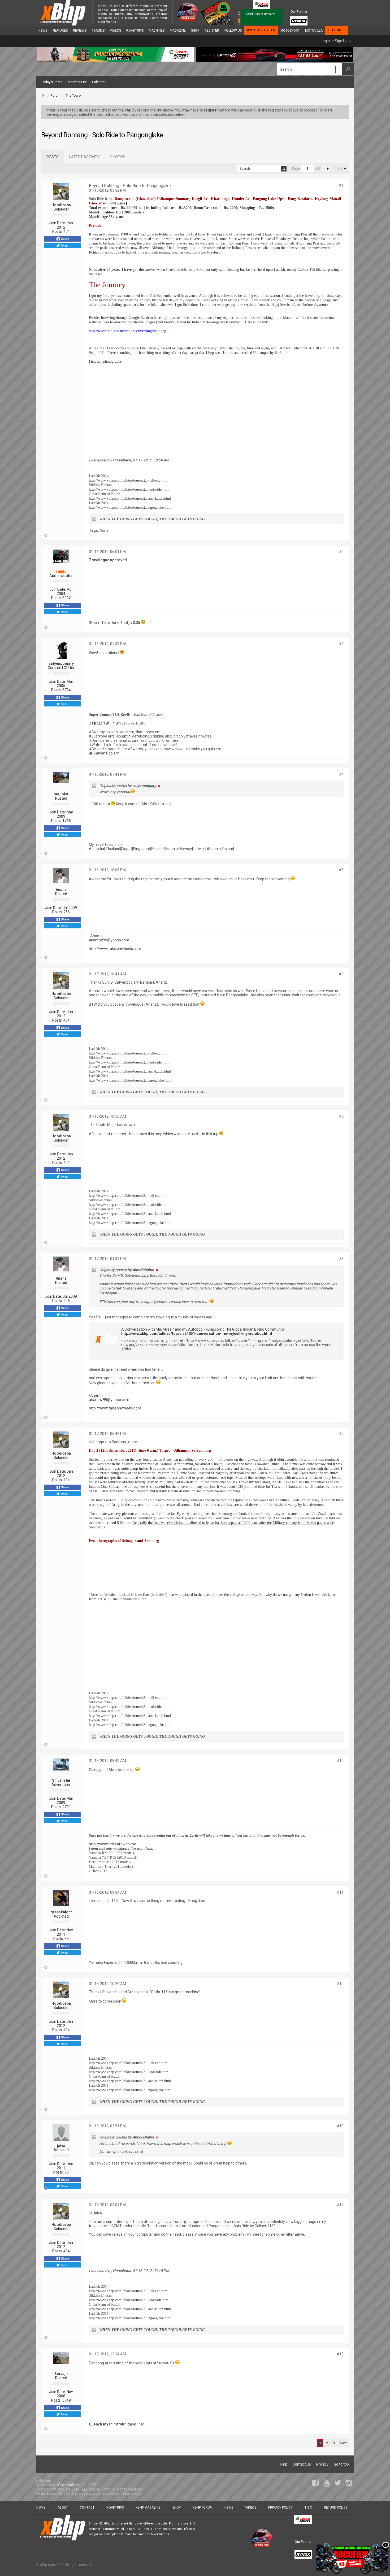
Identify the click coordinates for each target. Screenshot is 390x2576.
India (119, 845)
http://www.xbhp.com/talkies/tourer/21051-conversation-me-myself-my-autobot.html (197, 1334)
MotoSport (290, 31)
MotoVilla (314, 31)
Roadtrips (135, 31)
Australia (96, 849)
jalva (61, 2146)
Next (343, 2443)
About (63, 2508)
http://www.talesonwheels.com (115, 949)
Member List (77, 82)
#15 (340, 2354)
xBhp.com (47, 2565)
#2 (341, 552)
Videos (115, 31)
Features (60, 31)
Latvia (199, 849)
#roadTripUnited (261, 30)
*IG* (116, 723)
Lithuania (213, 849)
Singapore (142, 849)
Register (212, 31)
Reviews (80, 31)
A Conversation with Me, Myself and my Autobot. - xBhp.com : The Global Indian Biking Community (203, 1329)
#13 (340, 2126)
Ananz (61, 890)
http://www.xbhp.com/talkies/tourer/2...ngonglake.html (130, 507)
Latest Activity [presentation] (84, 157)
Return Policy (336, 2508)
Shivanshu (61, 1780)
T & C (308, 2508)
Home (41, 2508)
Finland (158, 849)
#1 (341, 185)
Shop (195, 31)
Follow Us (233, 31)
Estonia (172, 849)
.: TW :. (106, 723)
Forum (56, 95)
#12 (340, 1984)
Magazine (178, 31)
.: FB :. (94, 723)
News (43, 31)
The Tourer (74, 95)
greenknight (61, 1912)
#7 (341, 1116)
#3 (341, 644)
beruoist (61, 794)
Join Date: (57, 223)
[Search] (348, 69)
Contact (87, 2508)
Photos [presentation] (118, 157)
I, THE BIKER (337, 30)
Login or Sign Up (334, 41)
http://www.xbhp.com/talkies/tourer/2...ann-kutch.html (130, 498)
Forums (98, 31)
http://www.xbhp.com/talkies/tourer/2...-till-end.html (129, 480)
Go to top (341, 2464)
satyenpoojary (61, 663)
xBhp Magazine (148, 2508)
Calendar (99, 82)
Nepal (127, 849)
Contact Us (302, 2464)
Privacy (322, 2464)
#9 (341, 1434)
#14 (340, 2205)
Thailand (113, 849)
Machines (157, 31)
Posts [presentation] (53, 157)
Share (65, 239)
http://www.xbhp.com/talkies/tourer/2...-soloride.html (129, 489)
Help (284, 2464)
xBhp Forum (203, 2508)
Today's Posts (52, 82)
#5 (341, 870)
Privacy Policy (280, 2508)
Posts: (57, 232)
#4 (341, 774)
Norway (186, 849)
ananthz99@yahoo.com (109, 940)
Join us (123, 22)
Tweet (64, 245)
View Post (159, 786)
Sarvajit (61, 2374)
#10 (340, 1761)
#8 (341, 1259)
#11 (340, 1892)
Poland (228, 849)
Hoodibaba (61, 205)
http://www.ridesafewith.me (112, 1844)
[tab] (53, 157)
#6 (341, 974)
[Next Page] (328, 169)
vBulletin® (65, 2485)
